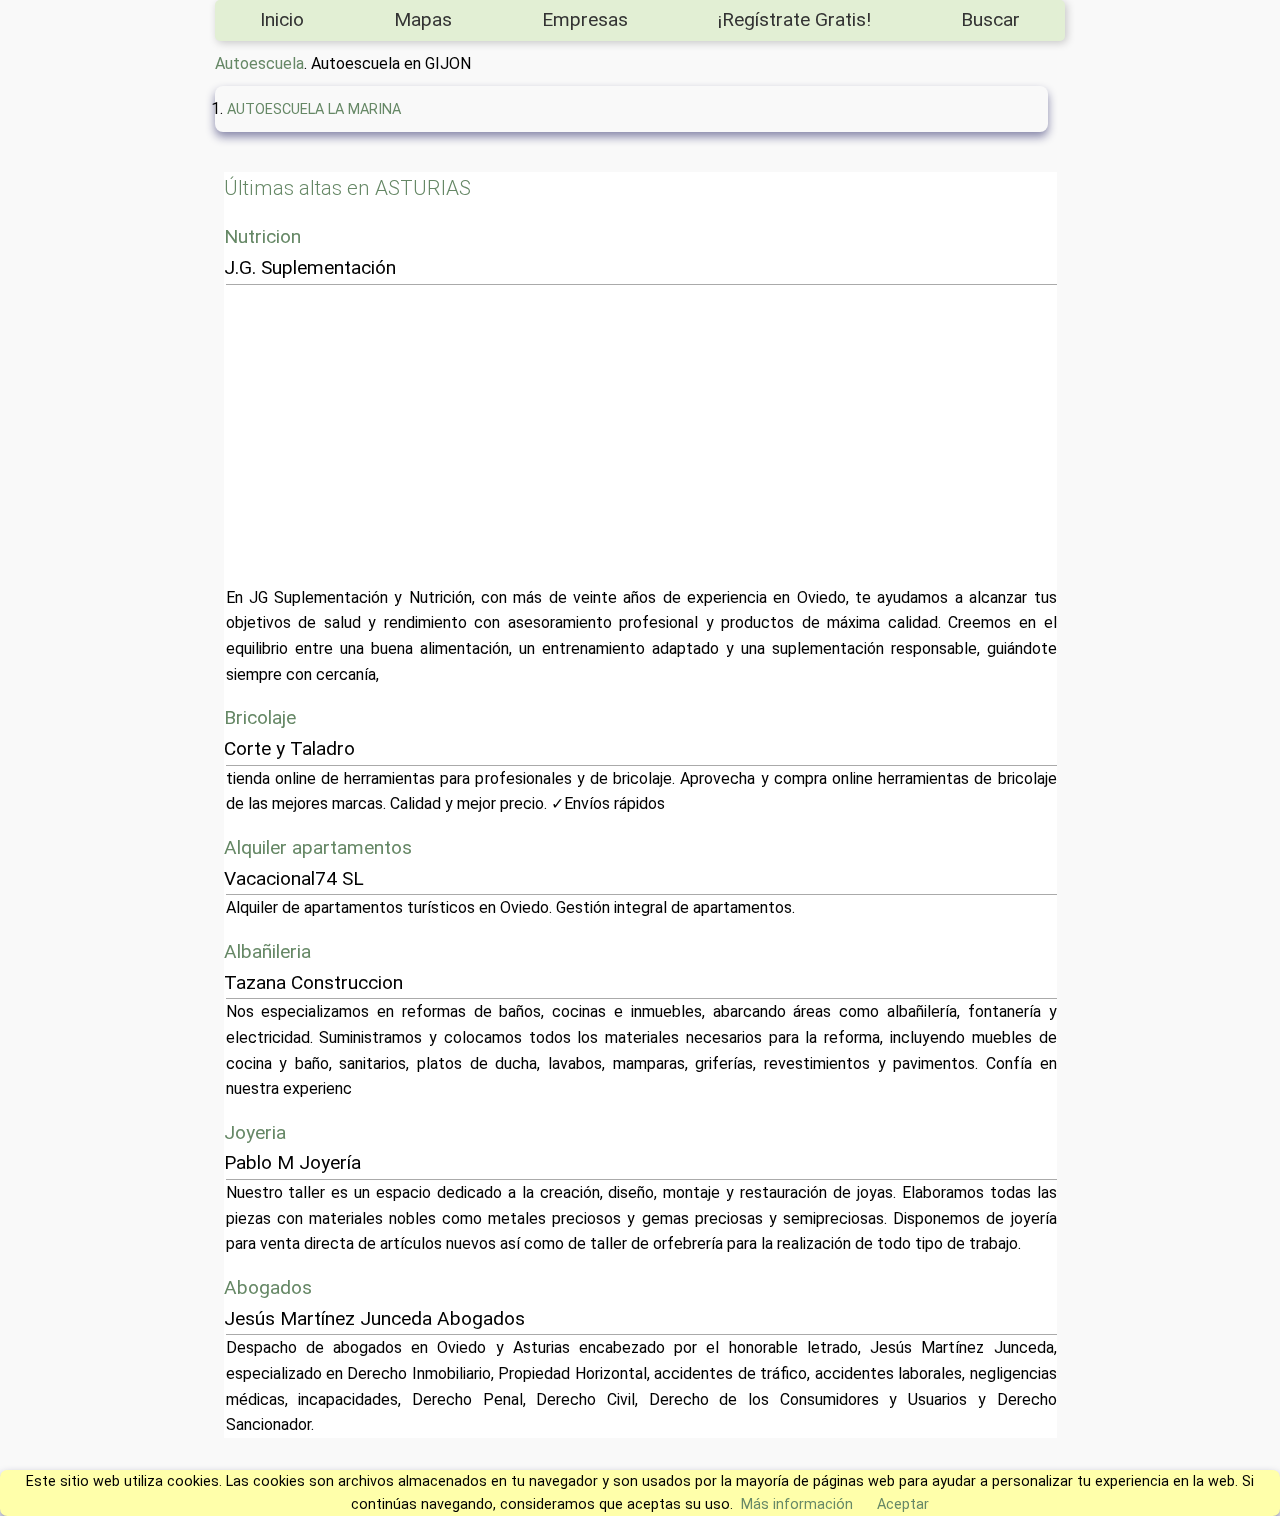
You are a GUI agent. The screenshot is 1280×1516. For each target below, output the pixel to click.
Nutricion (262, 236)
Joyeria (255, 1132)
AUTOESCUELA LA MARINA (314, 109)
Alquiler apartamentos (318, 847)
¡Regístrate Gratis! (794, 19)
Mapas (423, 19)
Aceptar (903, 1504)
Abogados (268, 1287)
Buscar (990, 19)
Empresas (585, 19)
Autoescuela (259, 63)
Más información (797, 1504)
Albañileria (267, 951)
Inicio (282, 19)
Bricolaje (260, 717)
